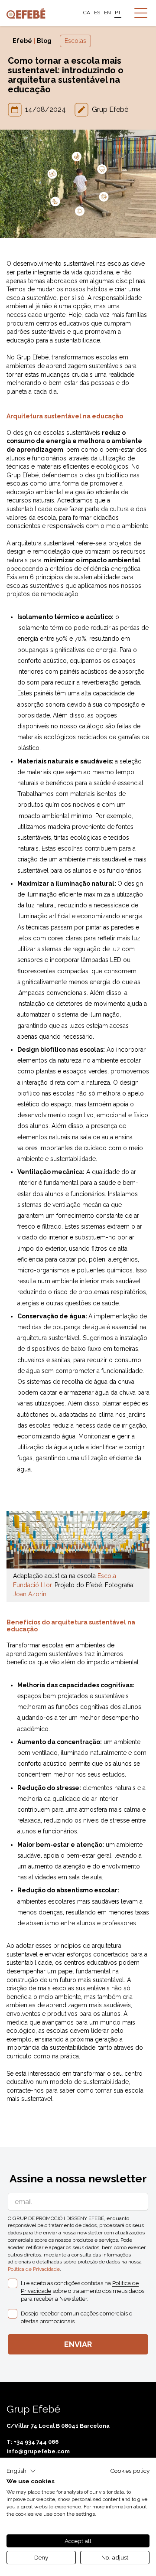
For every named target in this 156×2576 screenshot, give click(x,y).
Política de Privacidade (34, 2269)
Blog (44, 41)
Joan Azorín (30, 1594)
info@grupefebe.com (38, 2451)
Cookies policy (130, 2471)
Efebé (22, 41)
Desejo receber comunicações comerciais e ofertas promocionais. (76, 2317)
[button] (21, 2471)
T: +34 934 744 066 (32, 2442)
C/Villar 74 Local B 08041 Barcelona (58, 2426)
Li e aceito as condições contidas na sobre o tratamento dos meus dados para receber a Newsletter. (83, 2291)
